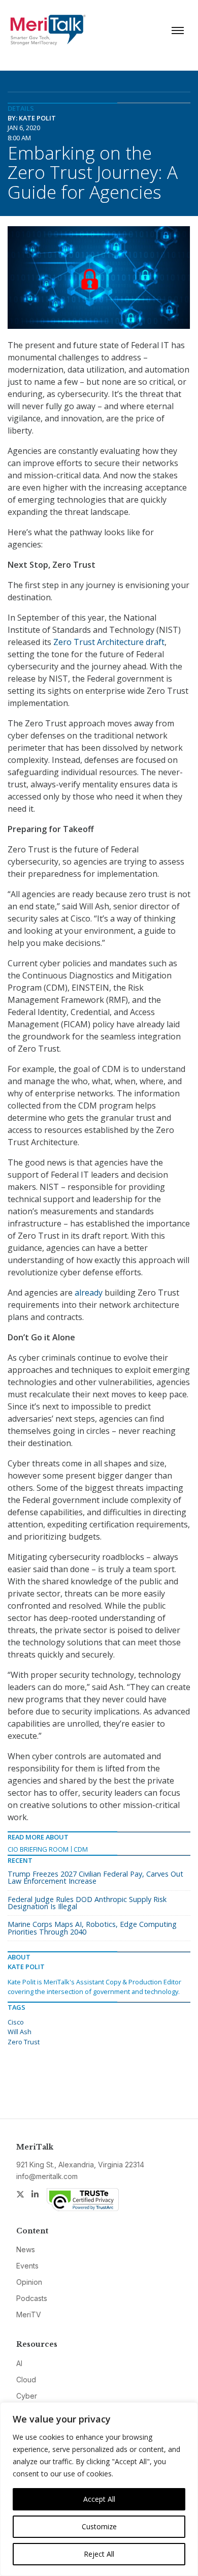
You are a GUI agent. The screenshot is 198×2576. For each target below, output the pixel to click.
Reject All (99, 2554)
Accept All (99, 2499)
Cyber (27, 2396)
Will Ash (20, 2032)
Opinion (29, 2282)
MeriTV (29, 2314)
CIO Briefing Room (38, 1849)
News (26, 2249)
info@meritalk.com (47, 2176)
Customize (99, 2526)
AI (19, 2363)
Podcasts (32, 2298)
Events (27, 2266)
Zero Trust (24, 2042)
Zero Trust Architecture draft (109, 642)
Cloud (26, 2380)
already (89, 1293)
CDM (81, 1849)
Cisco (16, 2022)
